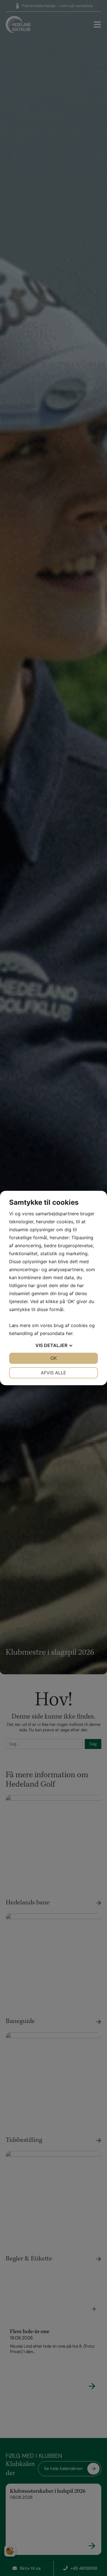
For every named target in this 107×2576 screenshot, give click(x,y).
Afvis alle (53, 1373)
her (69, 1333)
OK (54, 1358)
